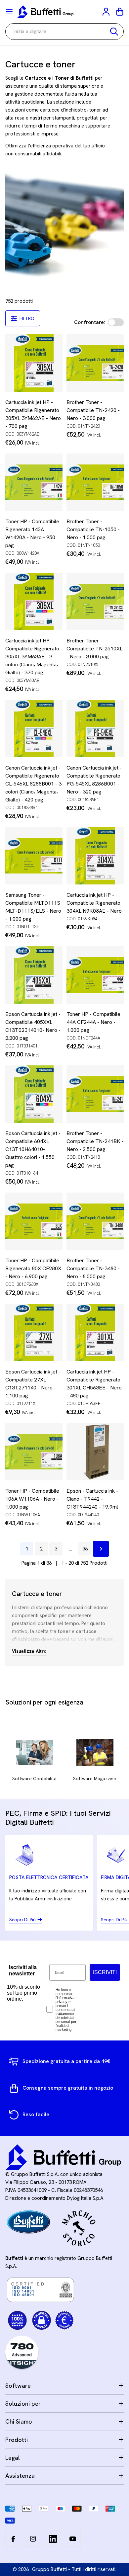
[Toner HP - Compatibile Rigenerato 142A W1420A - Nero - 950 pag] (34, 482)
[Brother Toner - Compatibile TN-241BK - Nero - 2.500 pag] (95, 1094)
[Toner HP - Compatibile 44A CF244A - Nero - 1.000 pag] (95, 975)
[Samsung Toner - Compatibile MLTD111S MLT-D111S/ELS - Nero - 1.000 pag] (34, 856)
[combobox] (64, 32)
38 (85, 1549)
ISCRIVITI (105, 1972)
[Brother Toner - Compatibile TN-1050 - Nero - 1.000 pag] (95, 482)
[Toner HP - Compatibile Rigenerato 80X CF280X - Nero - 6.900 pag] (34, 1221)
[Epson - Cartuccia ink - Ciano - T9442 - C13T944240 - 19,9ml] (95, 1452)
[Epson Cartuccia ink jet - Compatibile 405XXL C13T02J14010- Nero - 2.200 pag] (34, 975)
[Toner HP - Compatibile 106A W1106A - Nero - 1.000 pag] (34, 1452)
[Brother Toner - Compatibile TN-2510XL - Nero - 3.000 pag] (95, 601)
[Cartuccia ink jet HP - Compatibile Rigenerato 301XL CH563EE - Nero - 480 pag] (95, 1332)
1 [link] (27, 1549)
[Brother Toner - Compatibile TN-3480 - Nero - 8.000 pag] (95, 1221)
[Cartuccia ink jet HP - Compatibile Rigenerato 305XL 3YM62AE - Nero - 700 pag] (34, 363)
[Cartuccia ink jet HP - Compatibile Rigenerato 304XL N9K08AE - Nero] (95, 856)
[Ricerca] (114, 32)
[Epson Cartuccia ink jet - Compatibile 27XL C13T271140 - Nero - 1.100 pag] (34, 1332)
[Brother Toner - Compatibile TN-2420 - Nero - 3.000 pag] (95, 363)
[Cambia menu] (9, 12)
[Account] (107, 12)
